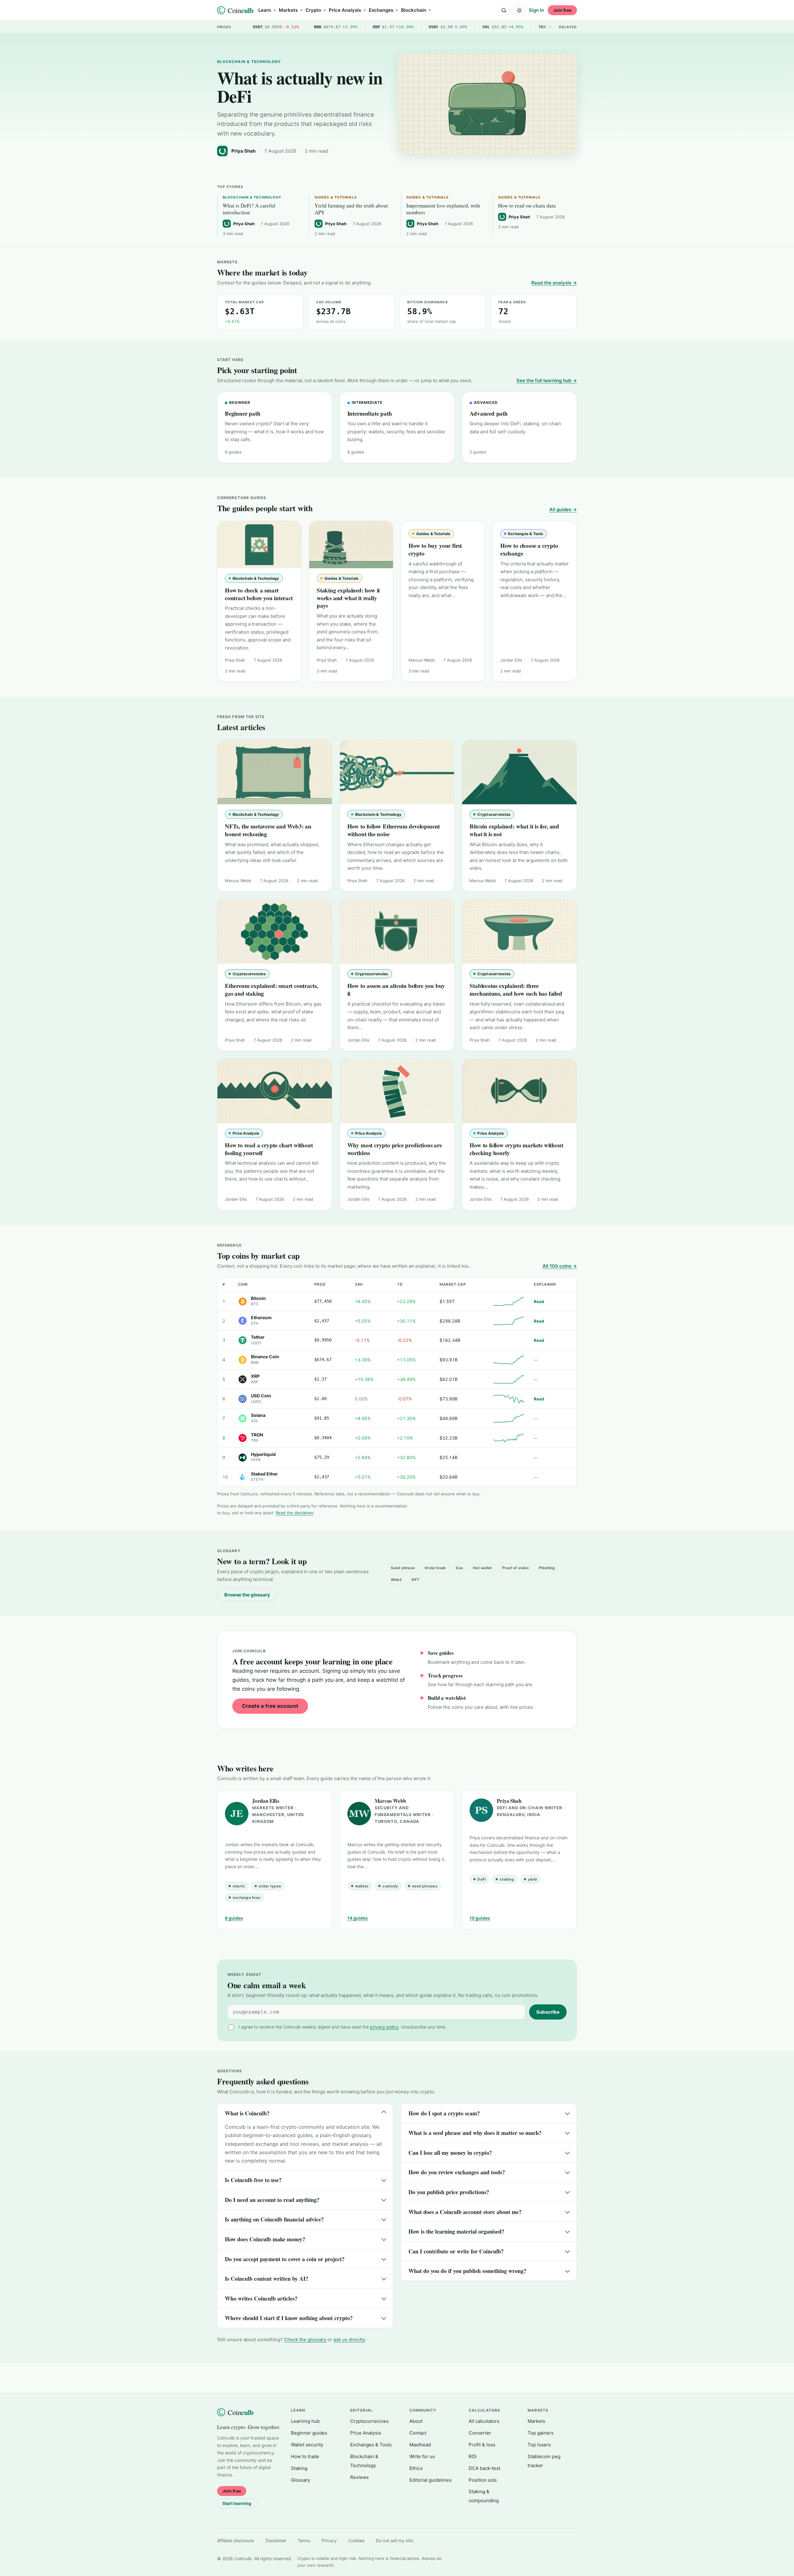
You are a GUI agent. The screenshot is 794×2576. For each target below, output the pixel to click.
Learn (265, 10)
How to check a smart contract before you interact (259, 594)
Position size (483, 2480)
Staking (299, 2468)
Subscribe (548, 2012)
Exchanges (381, 10)
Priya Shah (509, 1801)
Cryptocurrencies (369, 2421)
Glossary (301, 2480)
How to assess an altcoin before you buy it (396, 989)
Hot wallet (482, 1568)
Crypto (313, 10)
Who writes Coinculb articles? (261, 2298)
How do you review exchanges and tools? (457, 2172)
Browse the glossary (247, 1595)
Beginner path (243, 413)
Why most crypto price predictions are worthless (395, 1149)
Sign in (536, 10)
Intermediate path (370, 413)
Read (539, 1301)
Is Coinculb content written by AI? (267, 2279)
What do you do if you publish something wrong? (467, 2271)
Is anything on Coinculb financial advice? (274, 2219)
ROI (473, 2456)
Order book (435, 1568)
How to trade (305, 2456)
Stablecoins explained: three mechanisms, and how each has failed (516, 989)
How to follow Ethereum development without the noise (394, 830)
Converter (480, 2433)
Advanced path (489, 413)
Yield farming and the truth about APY (351, 209)
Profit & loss (482, 2445)
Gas (459, 1568)
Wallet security (307, 2445)
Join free (562, 10)
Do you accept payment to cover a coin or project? (285, 2259)
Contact (418, 2433)
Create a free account (270, 1706)
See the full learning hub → (547, 380)
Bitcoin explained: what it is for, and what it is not (514, 830)
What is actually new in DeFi (300, 87)
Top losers (539, 2445)
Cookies (356, 2540)
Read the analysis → (554, 283)
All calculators (484, 2421)
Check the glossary (305, 2339)
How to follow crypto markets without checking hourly (516, 1149)
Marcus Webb (390, 1801)
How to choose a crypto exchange (529, 549)
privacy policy (384, 2027)
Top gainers (541, 2433)
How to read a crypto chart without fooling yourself (269, 1149)
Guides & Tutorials (336, 197)
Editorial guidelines (430, 2480)
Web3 (396, 1580)
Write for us (422, 2456)
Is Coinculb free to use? (253, 2180)
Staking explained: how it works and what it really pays (348, 598)
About (416, 2421)
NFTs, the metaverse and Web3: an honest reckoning (268, 830)
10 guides (480, 1918)
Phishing (547, 1568)
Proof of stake (515, 1568)
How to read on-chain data (527, 206)
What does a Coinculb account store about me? (465, 2212)
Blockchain (414, 10)
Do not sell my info (395, 2540)
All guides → (563, 509)
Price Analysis (345, 10)
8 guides (234, 1918)
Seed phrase (403, 1568)
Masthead (420, 2445)
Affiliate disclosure (236, 2540)
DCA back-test (484, 2468)
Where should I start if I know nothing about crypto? (289, 2318)
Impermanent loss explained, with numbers (443, 209)
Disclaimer (276, 2540)
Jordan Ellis (266, 1801)
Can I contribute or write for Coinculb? (456, 2251)
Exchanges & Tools (371, 2445)
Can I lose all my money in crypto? (450, 2153)
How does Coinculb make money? (265, 2239)
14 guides (358, 1918)
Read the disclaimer (294, 1513)
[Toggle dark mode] (519, 10)
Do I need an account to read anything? (272, 2200)
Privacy (329, 2540)
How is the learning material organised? (456, 2231)
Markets (288, 10)
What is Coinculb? (247, 2113)
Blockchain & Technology (249, 62)
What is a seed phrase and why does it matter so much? (475, 2133)
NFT (415, 1580)
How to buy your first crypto (435, 549)
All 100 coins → (560, 1266)
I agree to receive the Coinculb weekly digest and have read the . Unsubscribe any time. (342, 2027)
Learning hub (305, 2421)
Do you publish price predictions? (449, 2192)
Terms (304, 2540)
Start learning (237, 2503)
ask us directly (349, 2339)
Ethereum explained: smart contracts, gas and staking (271, 989)
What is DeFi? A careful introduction (249, 209)
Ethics (416, 2468)
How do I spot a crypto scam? (444, 2113)
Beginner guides (309, 2433)
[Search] (504, 10)
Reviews (359, 2477)
